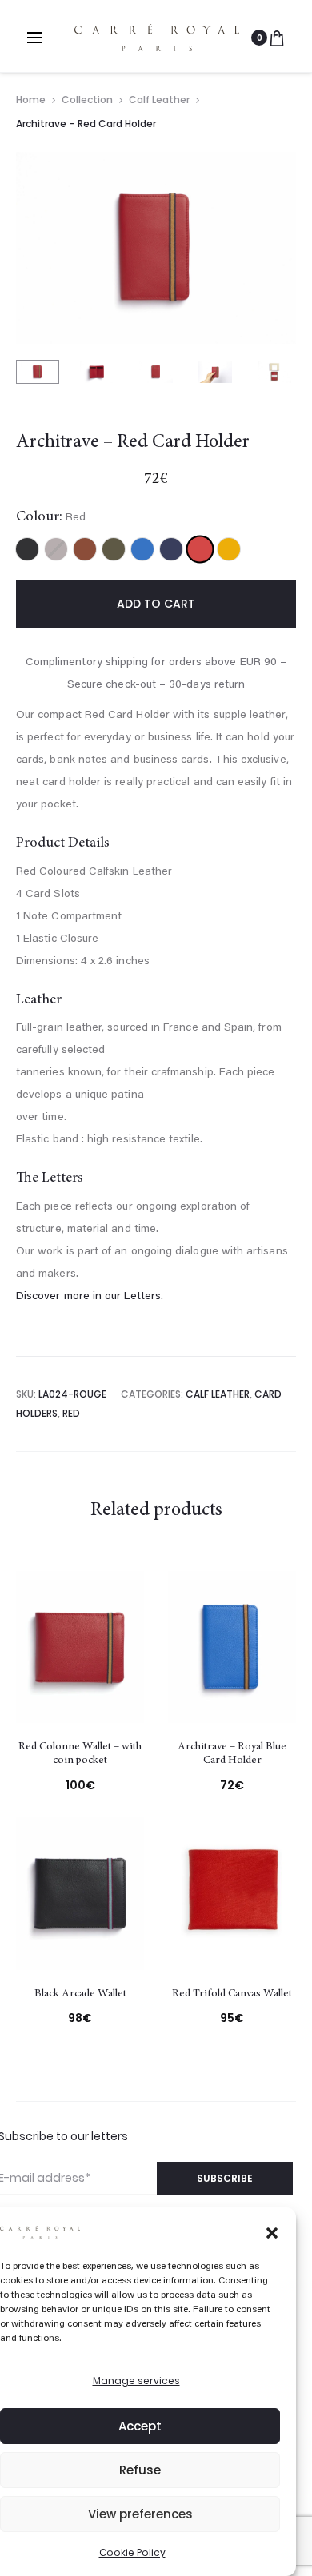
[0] (277, 38)
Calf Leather (159, 100)
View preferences (140, 2514)
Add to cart (156, 604)
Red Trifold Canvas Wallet (232, 1994)
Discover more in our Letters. (90, 1297)
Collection (87, 100)
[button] (272, 2231)
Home (31, 100)
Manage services (136, 2381)
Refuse (140, 2470)
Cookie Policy (132, 2552)
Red (71, 1413)
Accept (140, 2426)
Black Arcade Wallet (80, 1994)
